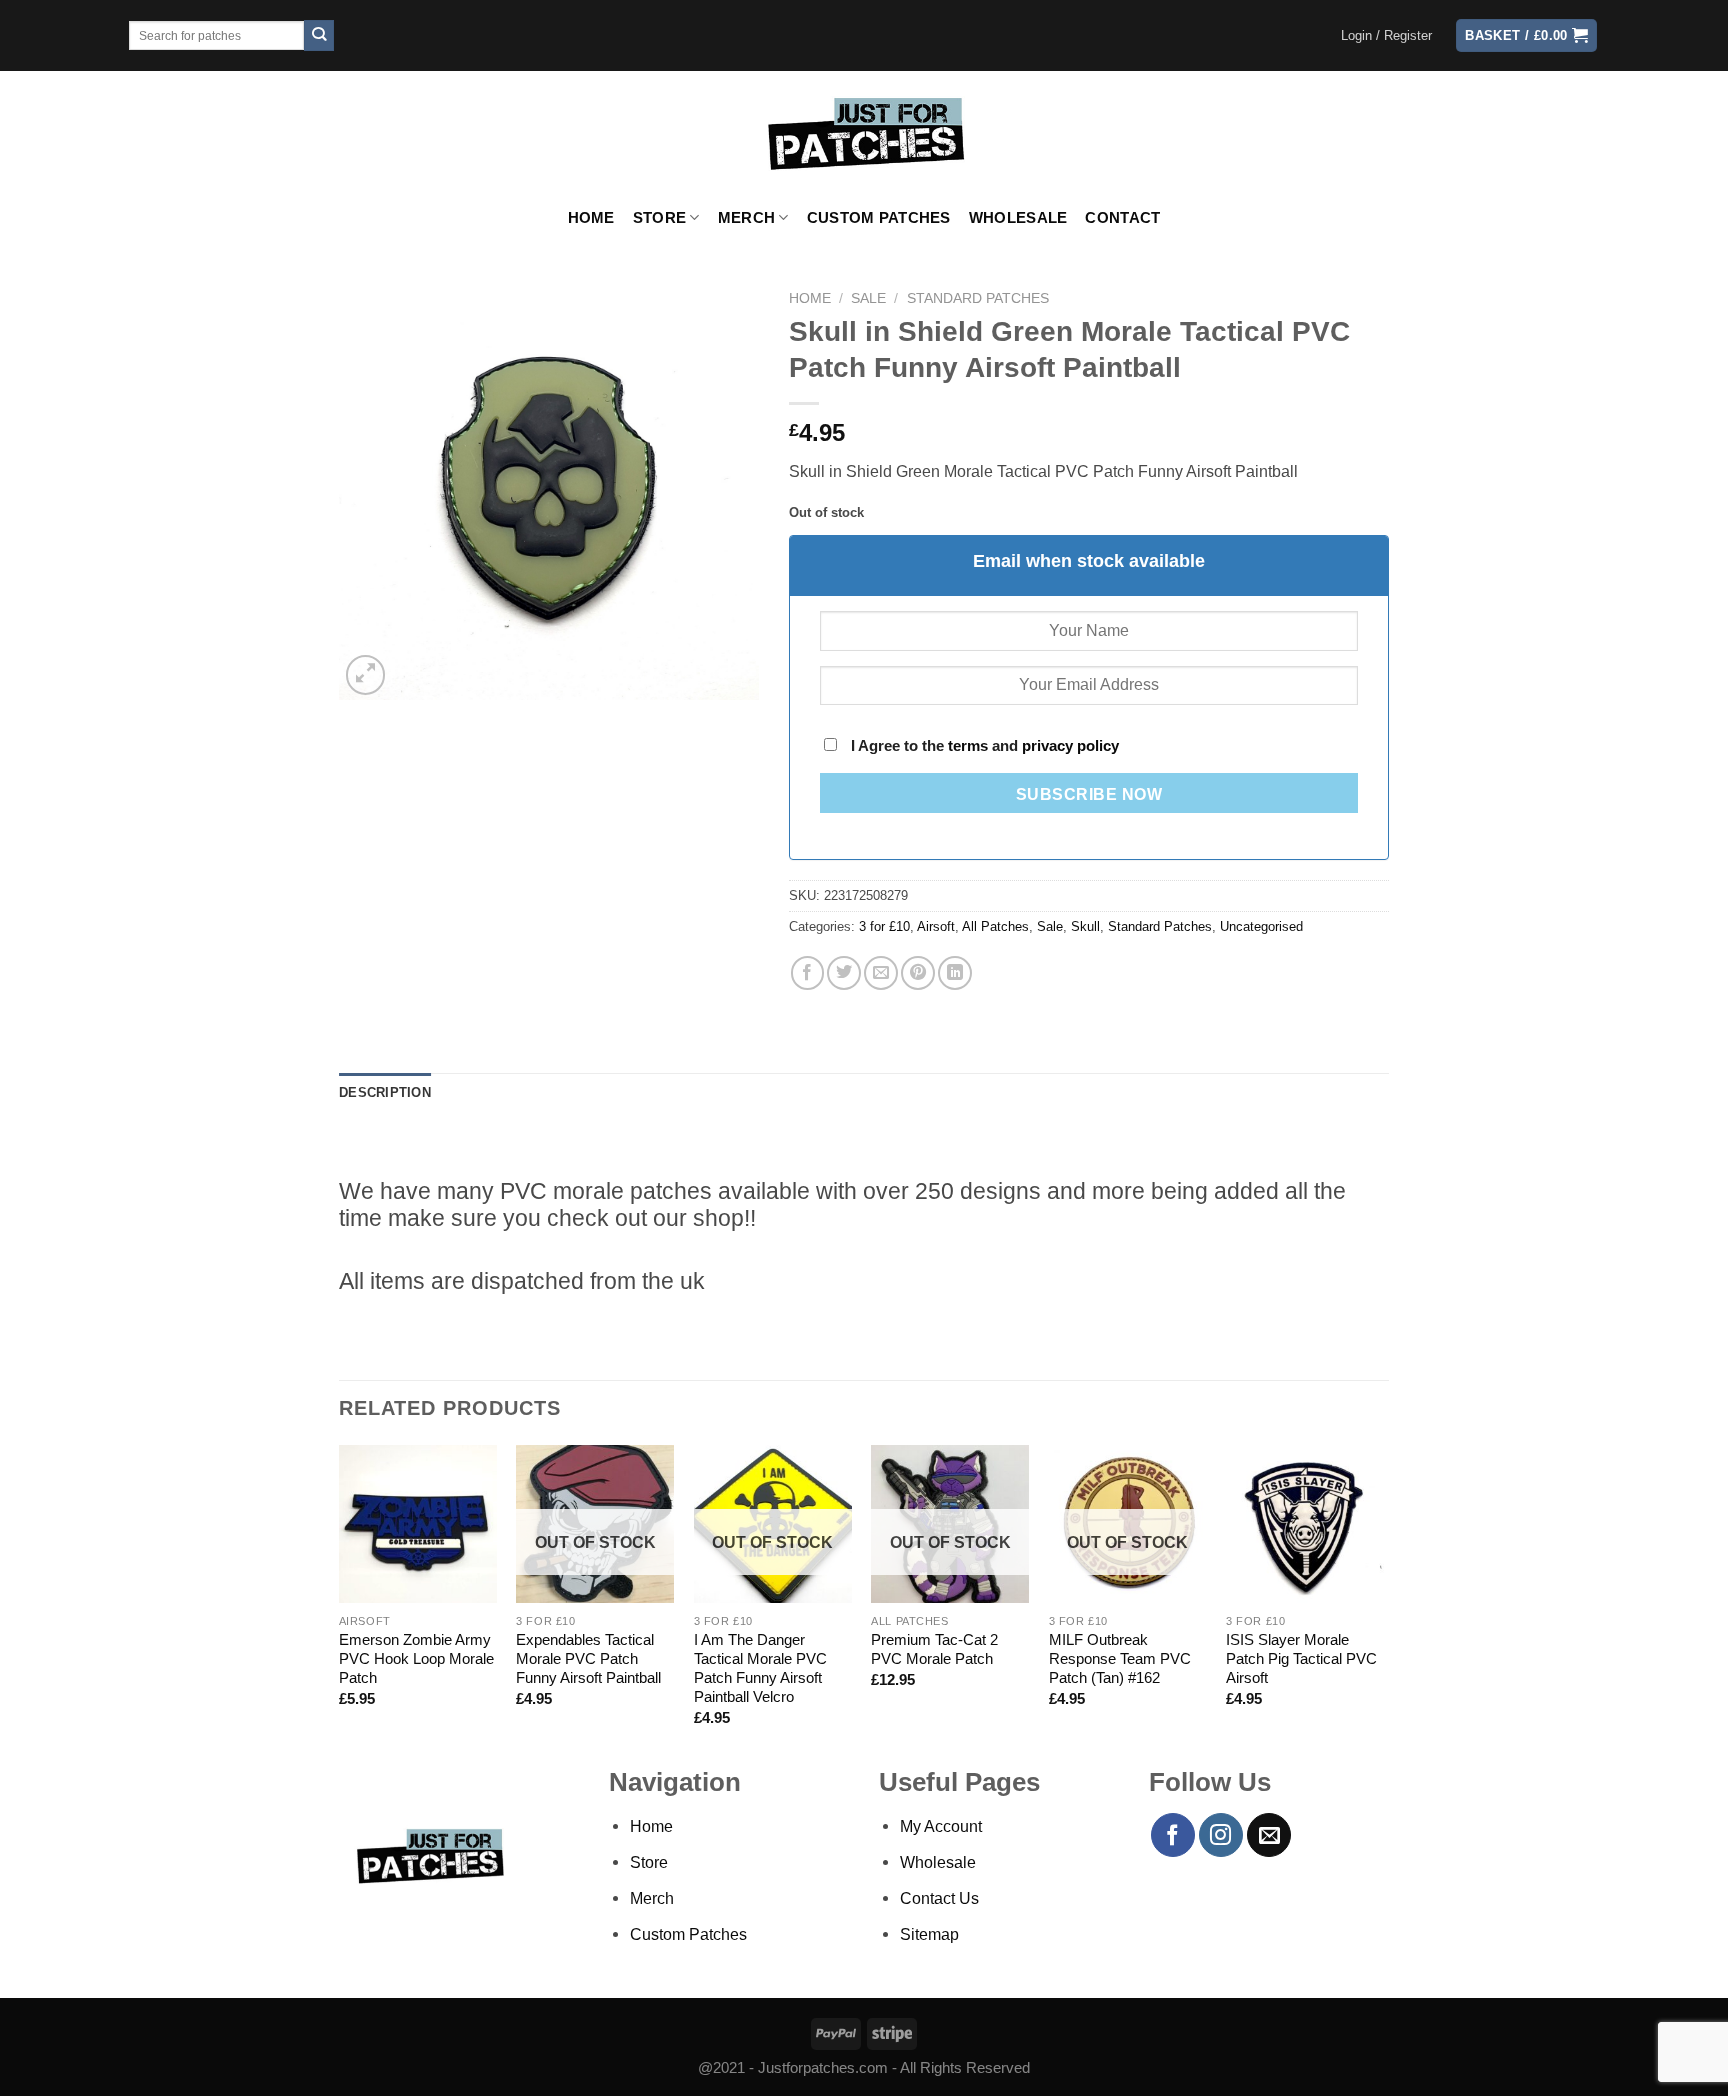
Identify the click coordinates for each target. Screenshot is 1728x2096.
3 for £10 (884, 926)
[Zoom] (366, 675)
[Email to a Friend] (881, 973)
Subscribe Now (1089, 794)
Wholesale (1018, 218)
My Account (941, 1826)
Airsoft (936, 926)
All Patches (995, 926)
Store (659, 218)
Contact (1122, 218)
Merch (746, 218)
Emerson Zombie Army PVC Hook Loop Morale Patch (416, 1659)
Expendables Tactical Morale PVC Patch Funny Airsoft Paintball (588, 1659)
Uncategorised (1261, 926)
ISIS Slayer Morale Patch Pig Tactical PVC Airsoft (1301, 1659)
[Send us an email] (1269, 1835)
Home (591, 218)
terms (968, 746)
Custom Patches (879, 218)
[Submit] (319, 35)
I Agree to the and (983, 746)
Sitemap (929, 1934)
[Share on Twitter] (844, 973)
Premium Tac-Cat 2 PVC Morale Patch (934, 1649)
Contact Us (939, 1898)
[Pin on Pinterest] (918, 973)
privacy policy (1070, 746)
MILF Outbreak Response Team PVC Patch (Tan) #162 (1120, 1659)
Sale (868, 298)
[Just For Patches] (864, 134)
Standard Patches (978, 298)
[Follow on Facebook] (1173, 1835)
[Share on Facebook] (808, 973)
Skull (1085, 926)
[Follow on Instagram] (1221, 1835)
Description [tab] (385, 1092)
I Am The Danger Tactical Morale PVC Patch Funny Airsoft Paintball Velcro (760, 1668)
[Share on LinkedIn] (955, 973)
